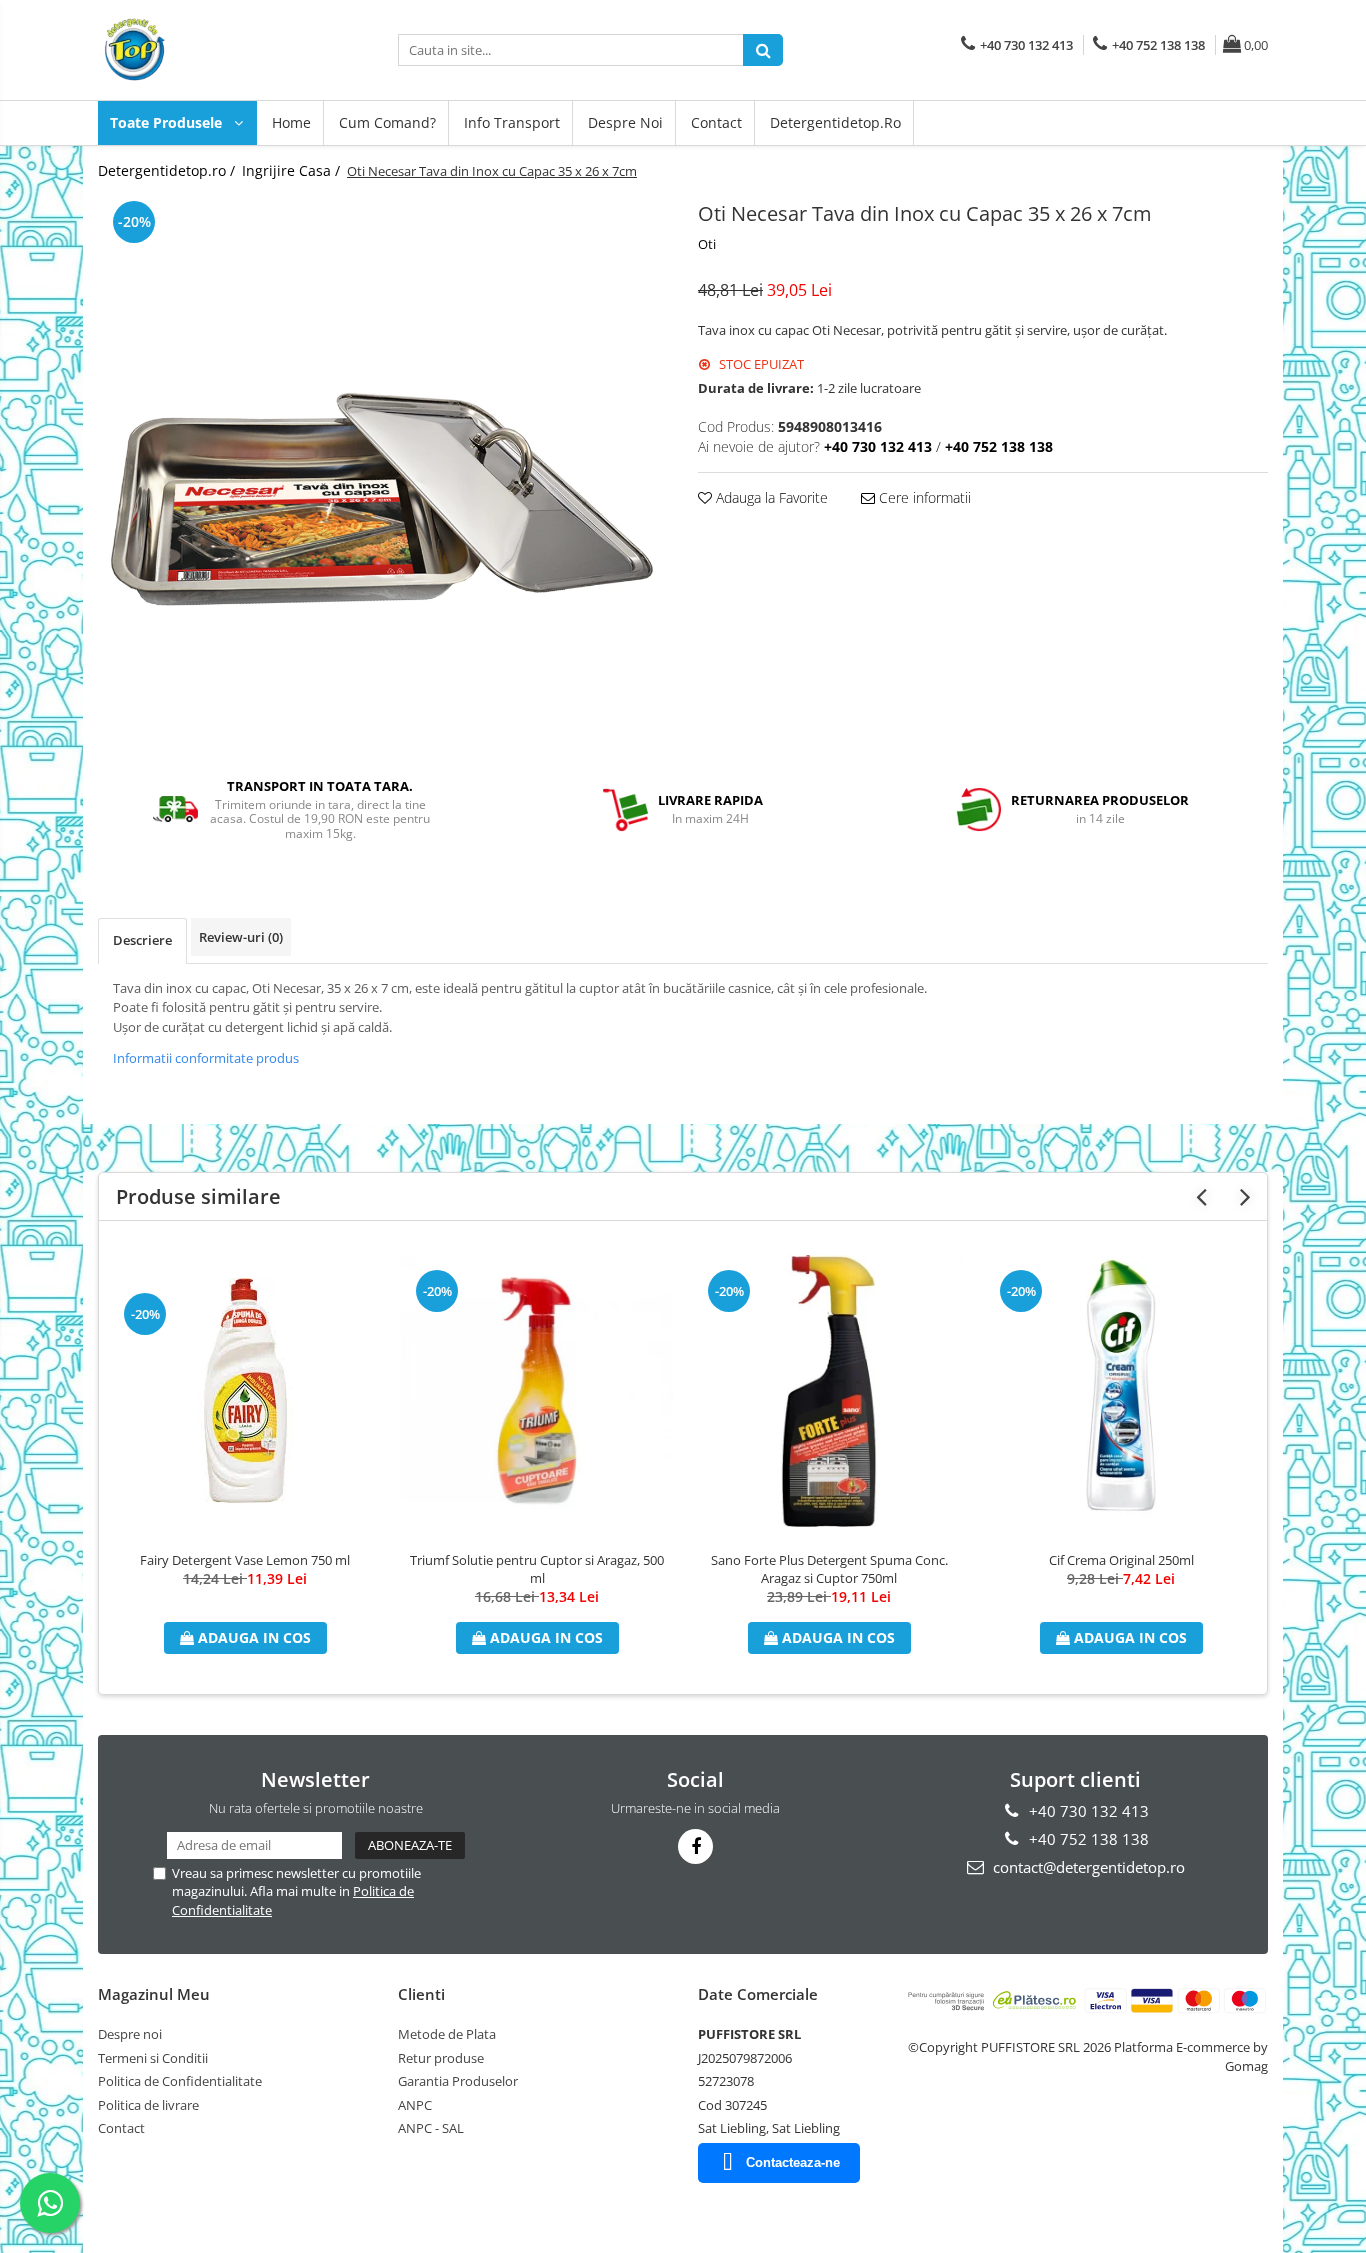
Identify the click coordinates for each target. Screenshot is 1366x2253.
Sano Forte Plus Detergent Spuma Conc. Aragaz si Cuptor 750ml (829, 1569)
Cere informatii (923, 497)
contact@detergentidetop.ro (1087, 1867)
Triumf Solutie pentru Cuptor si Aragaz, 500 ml (537, 1569)
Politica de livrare (148, 2105)
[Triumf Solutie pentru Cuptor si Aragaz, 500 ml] (537, 1391)
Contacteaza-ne (793, 2162)
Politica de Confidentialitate (180, 2081)
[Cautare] (763, 50)
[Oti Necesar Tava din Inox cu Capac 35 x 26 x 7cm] (383, 476)
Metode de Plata (447, 2034)
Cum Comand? (387, 122)
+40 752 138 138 (1087, 1839)
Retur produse (441, 2058)
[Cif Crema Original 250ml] (1121, 1391)
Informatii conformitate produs (206, 1058)
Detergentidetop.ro (835, 122)
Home (291, 122)
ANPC (415, 2105)
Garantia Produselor (458, 2081)
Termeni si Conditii (153, 2058)
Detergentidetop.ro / (168, 170)
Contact (716, 122)
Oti (707, 244)
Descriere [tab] (142, 940)
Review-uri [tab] (241, 937)
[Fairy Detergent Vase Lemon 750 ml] (245, 1390)
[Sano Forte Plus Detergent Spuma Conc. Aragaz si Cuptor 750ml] (829, 1391)
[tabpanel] (383, 476)
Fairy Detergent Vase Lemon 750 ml (245, 1560)
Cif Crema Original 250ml (1121, 1560)
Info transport (512, 122)
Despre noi (625, 122)
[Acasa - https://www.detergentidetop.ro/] (198, 50)
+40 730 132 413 (1087, 1811)
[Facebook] (695, 1846)
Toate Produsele (168, 122)
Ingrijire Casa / (293, 170)
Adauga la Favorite (770, 497)
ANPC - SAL (431, 2128)
